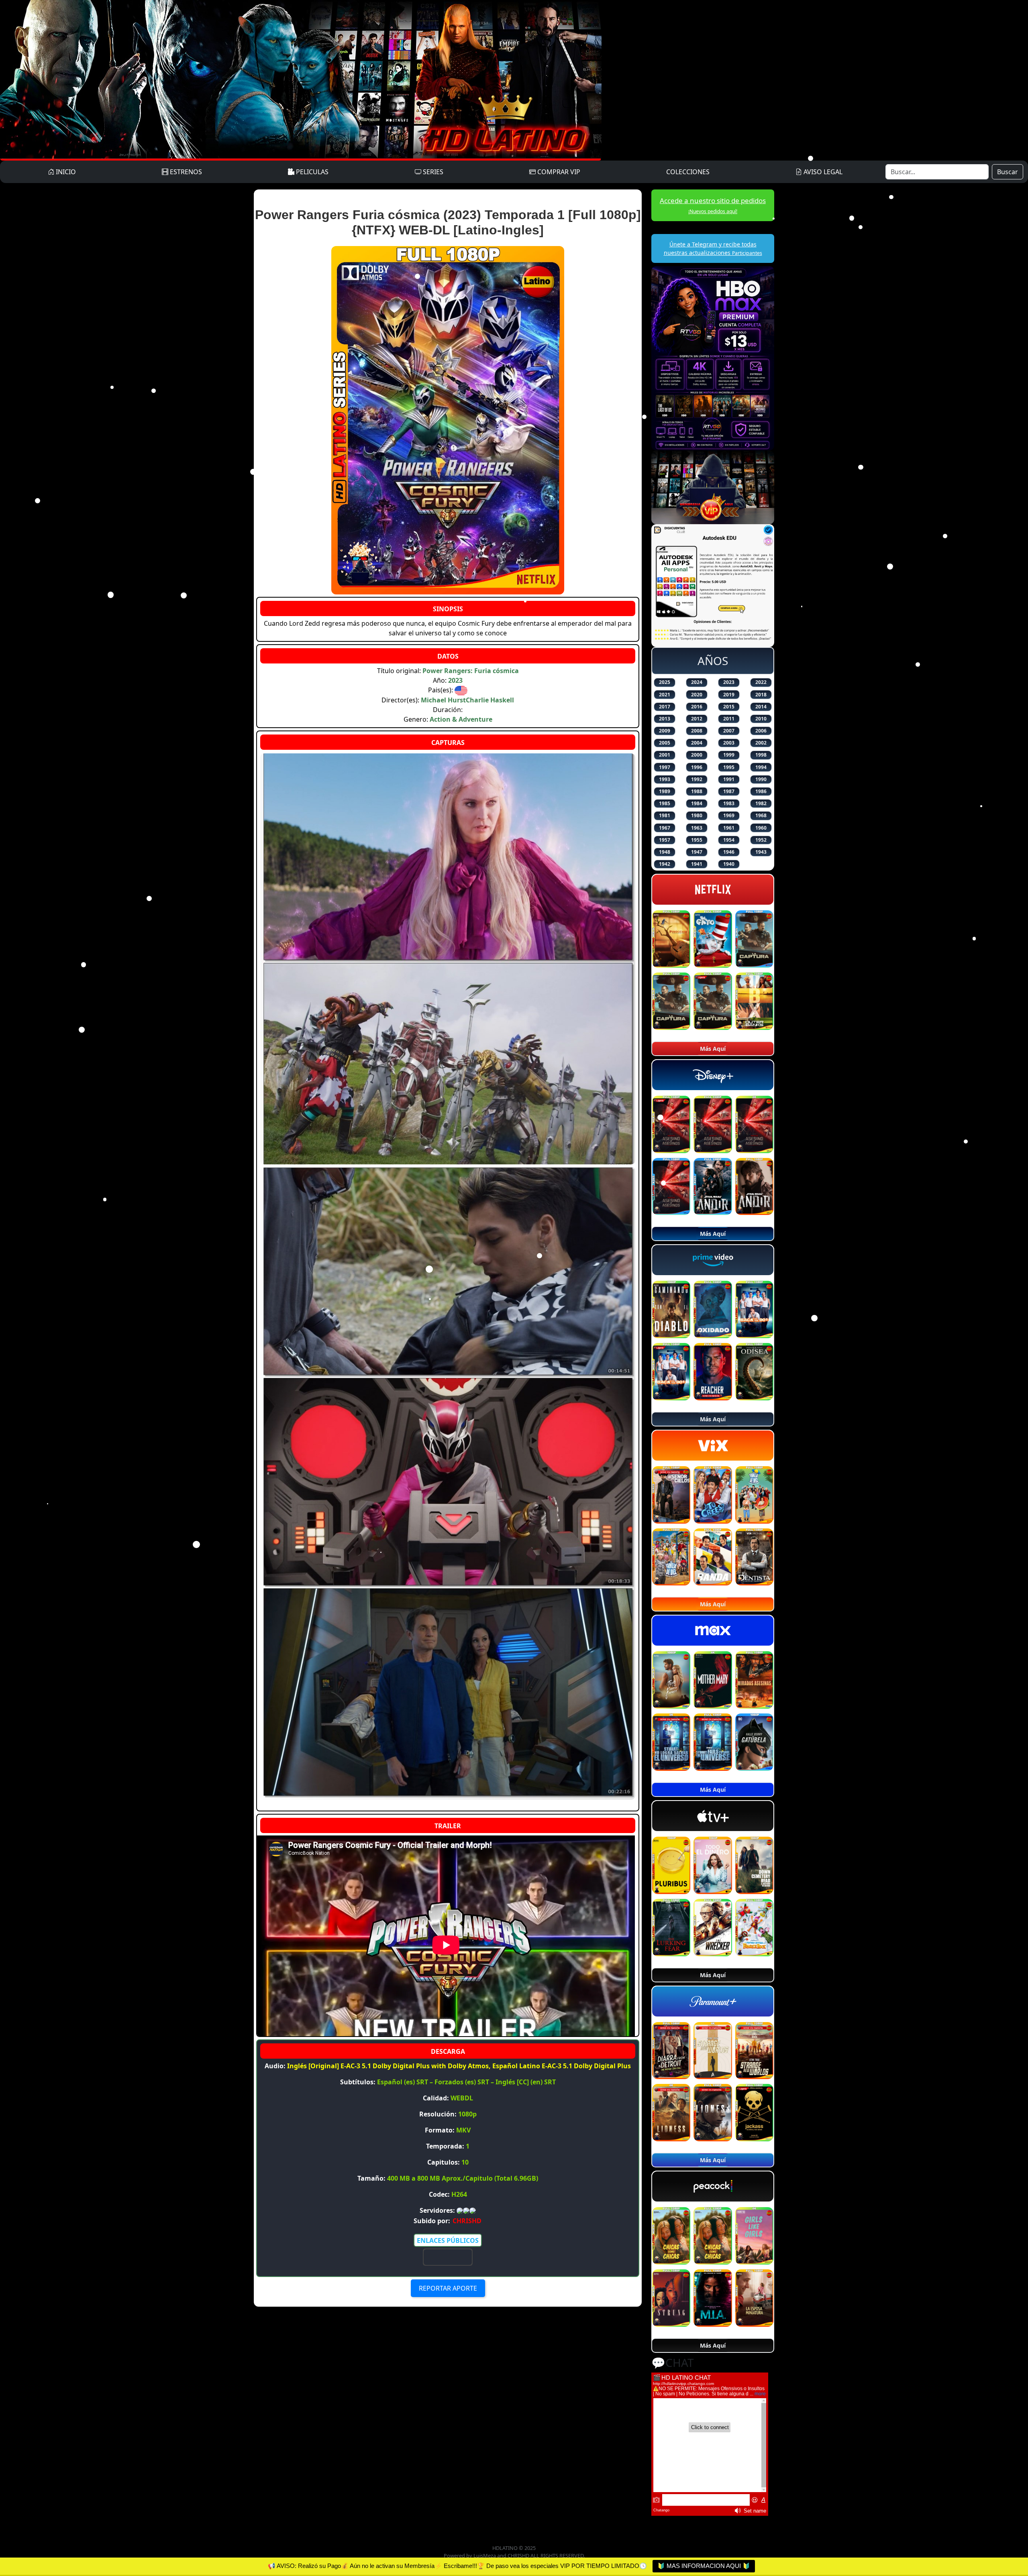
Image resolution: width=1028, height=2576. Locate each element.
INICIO (65, 172)
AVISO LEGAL (822, 172)
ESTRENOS (185, 172)
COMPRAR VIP (558, 172)
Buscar (1008, 172)
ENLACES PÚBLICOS (448, 2240)
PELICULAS (311, 172)
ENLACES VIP (448, 2257)
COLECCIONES (688, 172)
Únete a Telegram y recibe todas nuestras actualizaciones (713, 248)
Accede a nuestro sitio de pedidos (713, 205)
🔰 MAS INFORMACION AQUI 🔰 (704, 2566)
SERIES (432, 172)
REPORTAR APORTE (448, 2288)
